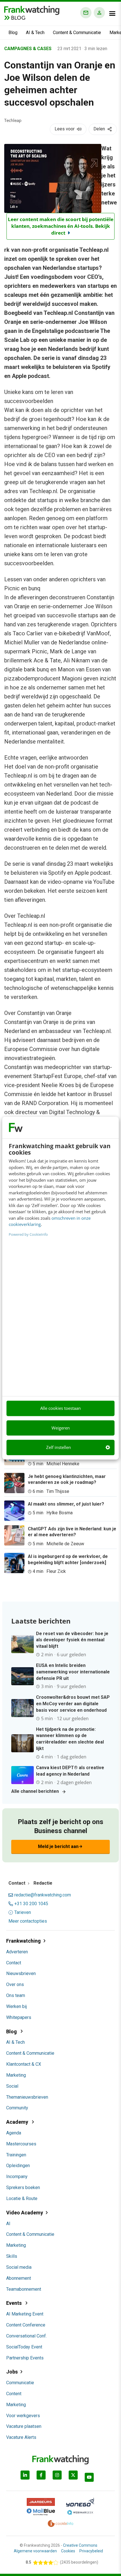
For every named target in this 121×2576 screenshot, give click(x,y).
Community (17, 2108)
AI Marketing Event (25, 2314)
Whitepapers (19, 2017)
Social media (19, 2267)
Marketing (16, 2075)
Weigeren (61, 1428)
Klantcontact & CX (24, 2064)
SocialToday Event (24, 2347)
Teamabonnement (24, 2289)
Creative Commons (80, 2545)
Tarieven (23, 1912)
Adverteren (17, 1952)
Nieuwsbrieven (21, 1973)
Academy (18, 2122)
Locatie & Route (22, 2198)
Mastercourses (21, 2144)
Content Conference (26, 2325)
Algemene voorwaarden (35, 2551)
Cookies (68, 2551)
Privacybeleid (91, 2551)
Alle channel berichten (35, 1791)
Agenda (14, 2133)
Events (14, 2303)
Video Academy (25, 2213)
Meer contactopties (28, 1921)
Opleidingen (18, 2166)
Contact (14, 1963)
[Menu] (112, 14)
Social (12, 2086)
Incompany (17, 2177)
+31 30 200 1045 (31, 1904)
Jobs (12, 2372)
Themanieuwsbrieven (27, 2097)
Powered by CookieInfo (28, 1234)
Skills (12, 2256)
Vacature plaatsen (24, 2426)
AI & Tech (35, 33)
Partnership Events (25, 2358)
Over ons (15, 1984)
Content (14, 2394)
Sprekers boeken (23, 2188)
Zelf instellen (59, 1448)
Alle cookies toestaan (60, 1408)
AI (8, 2224)
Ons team (16, 1995)
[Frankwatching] (32, 10)
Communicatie (20, 2383)
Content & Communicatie (77, 33)
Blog (13, 33)
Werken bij (16, 2006)
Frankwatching (23, 1941)
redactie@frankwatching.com (43, 1895)
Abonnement (19, 2278)
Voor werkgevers (23, 2416)
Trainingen (16, 2155)
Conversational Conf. (26, 2336)
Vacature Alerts (21, 2437)
